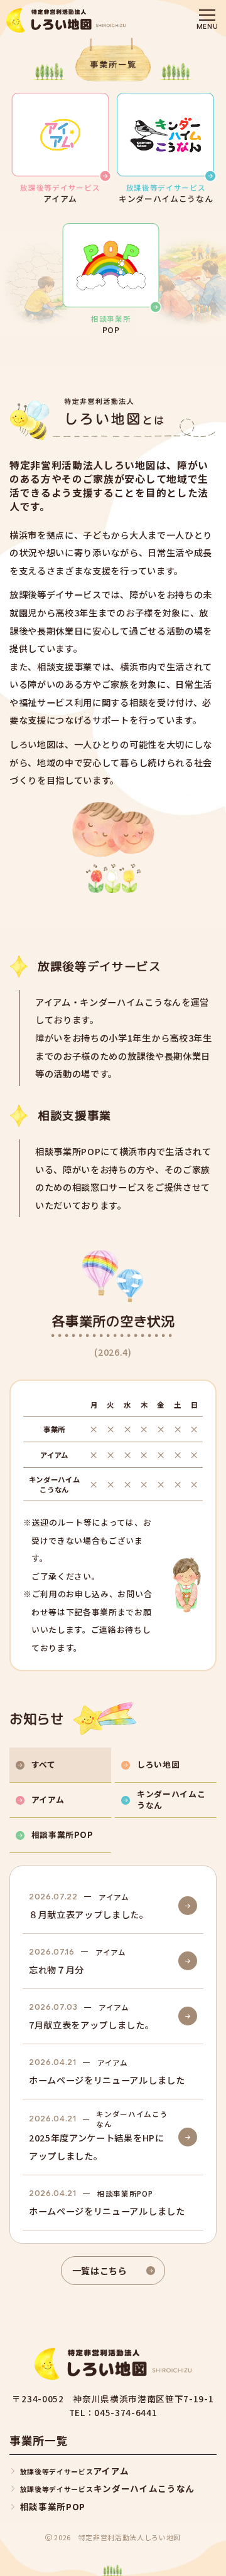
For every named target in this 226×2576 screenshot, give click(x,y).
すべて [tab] (44, 1764)
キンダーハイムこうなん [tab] (171, 1799)
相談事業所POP (53, 2506)
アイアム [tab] (48, 1799)
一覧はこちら (100, 2270)
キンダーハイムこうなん (107, 2488)
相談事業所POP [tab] (62, 1834)
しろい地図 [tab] (158, 1764)
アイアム (74, 2471)
